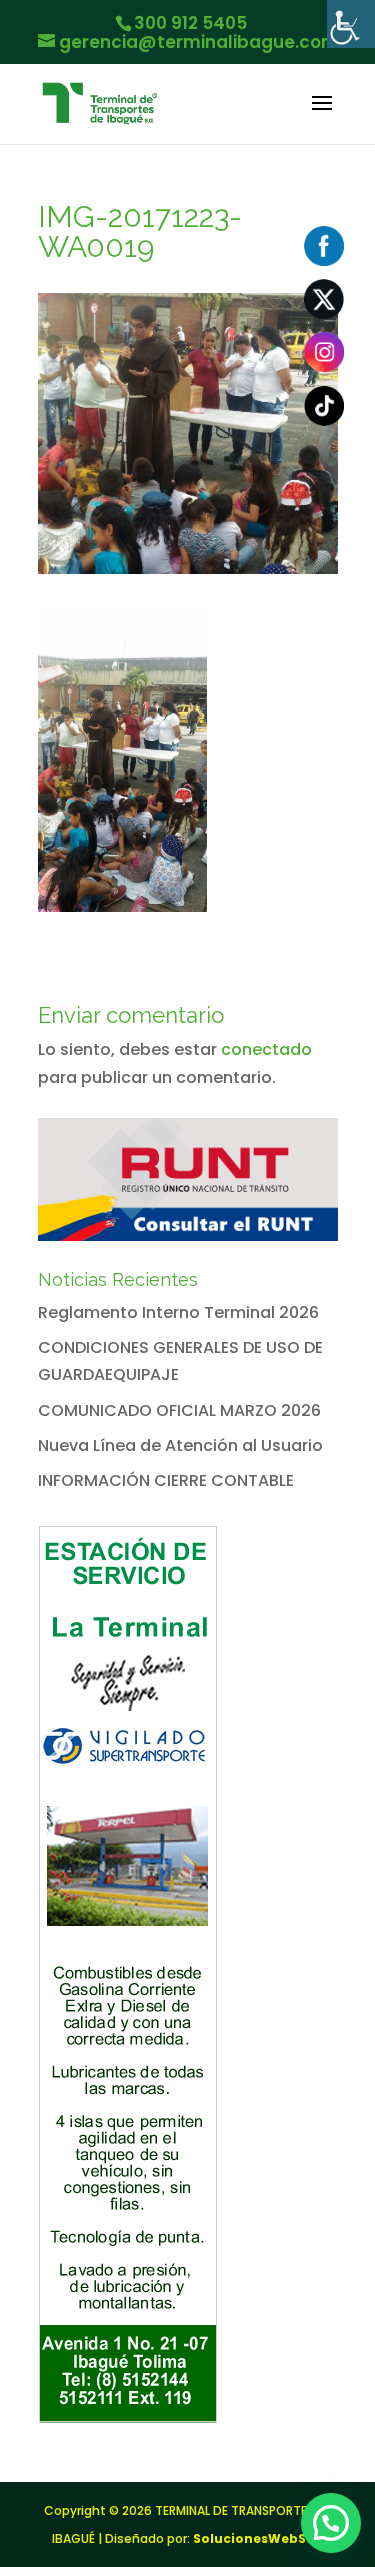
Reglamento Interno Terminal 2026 (178, 1312)
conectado (266, 1049)
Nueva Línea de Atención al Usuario (180, 1445)
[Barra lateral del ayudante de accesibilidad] (351, 24)
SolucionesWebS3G (258, 2538)
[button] (331, 2523)
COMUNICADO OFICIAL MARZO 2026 (179, 1410)
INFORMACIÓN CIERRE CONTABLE (166, 1480)
